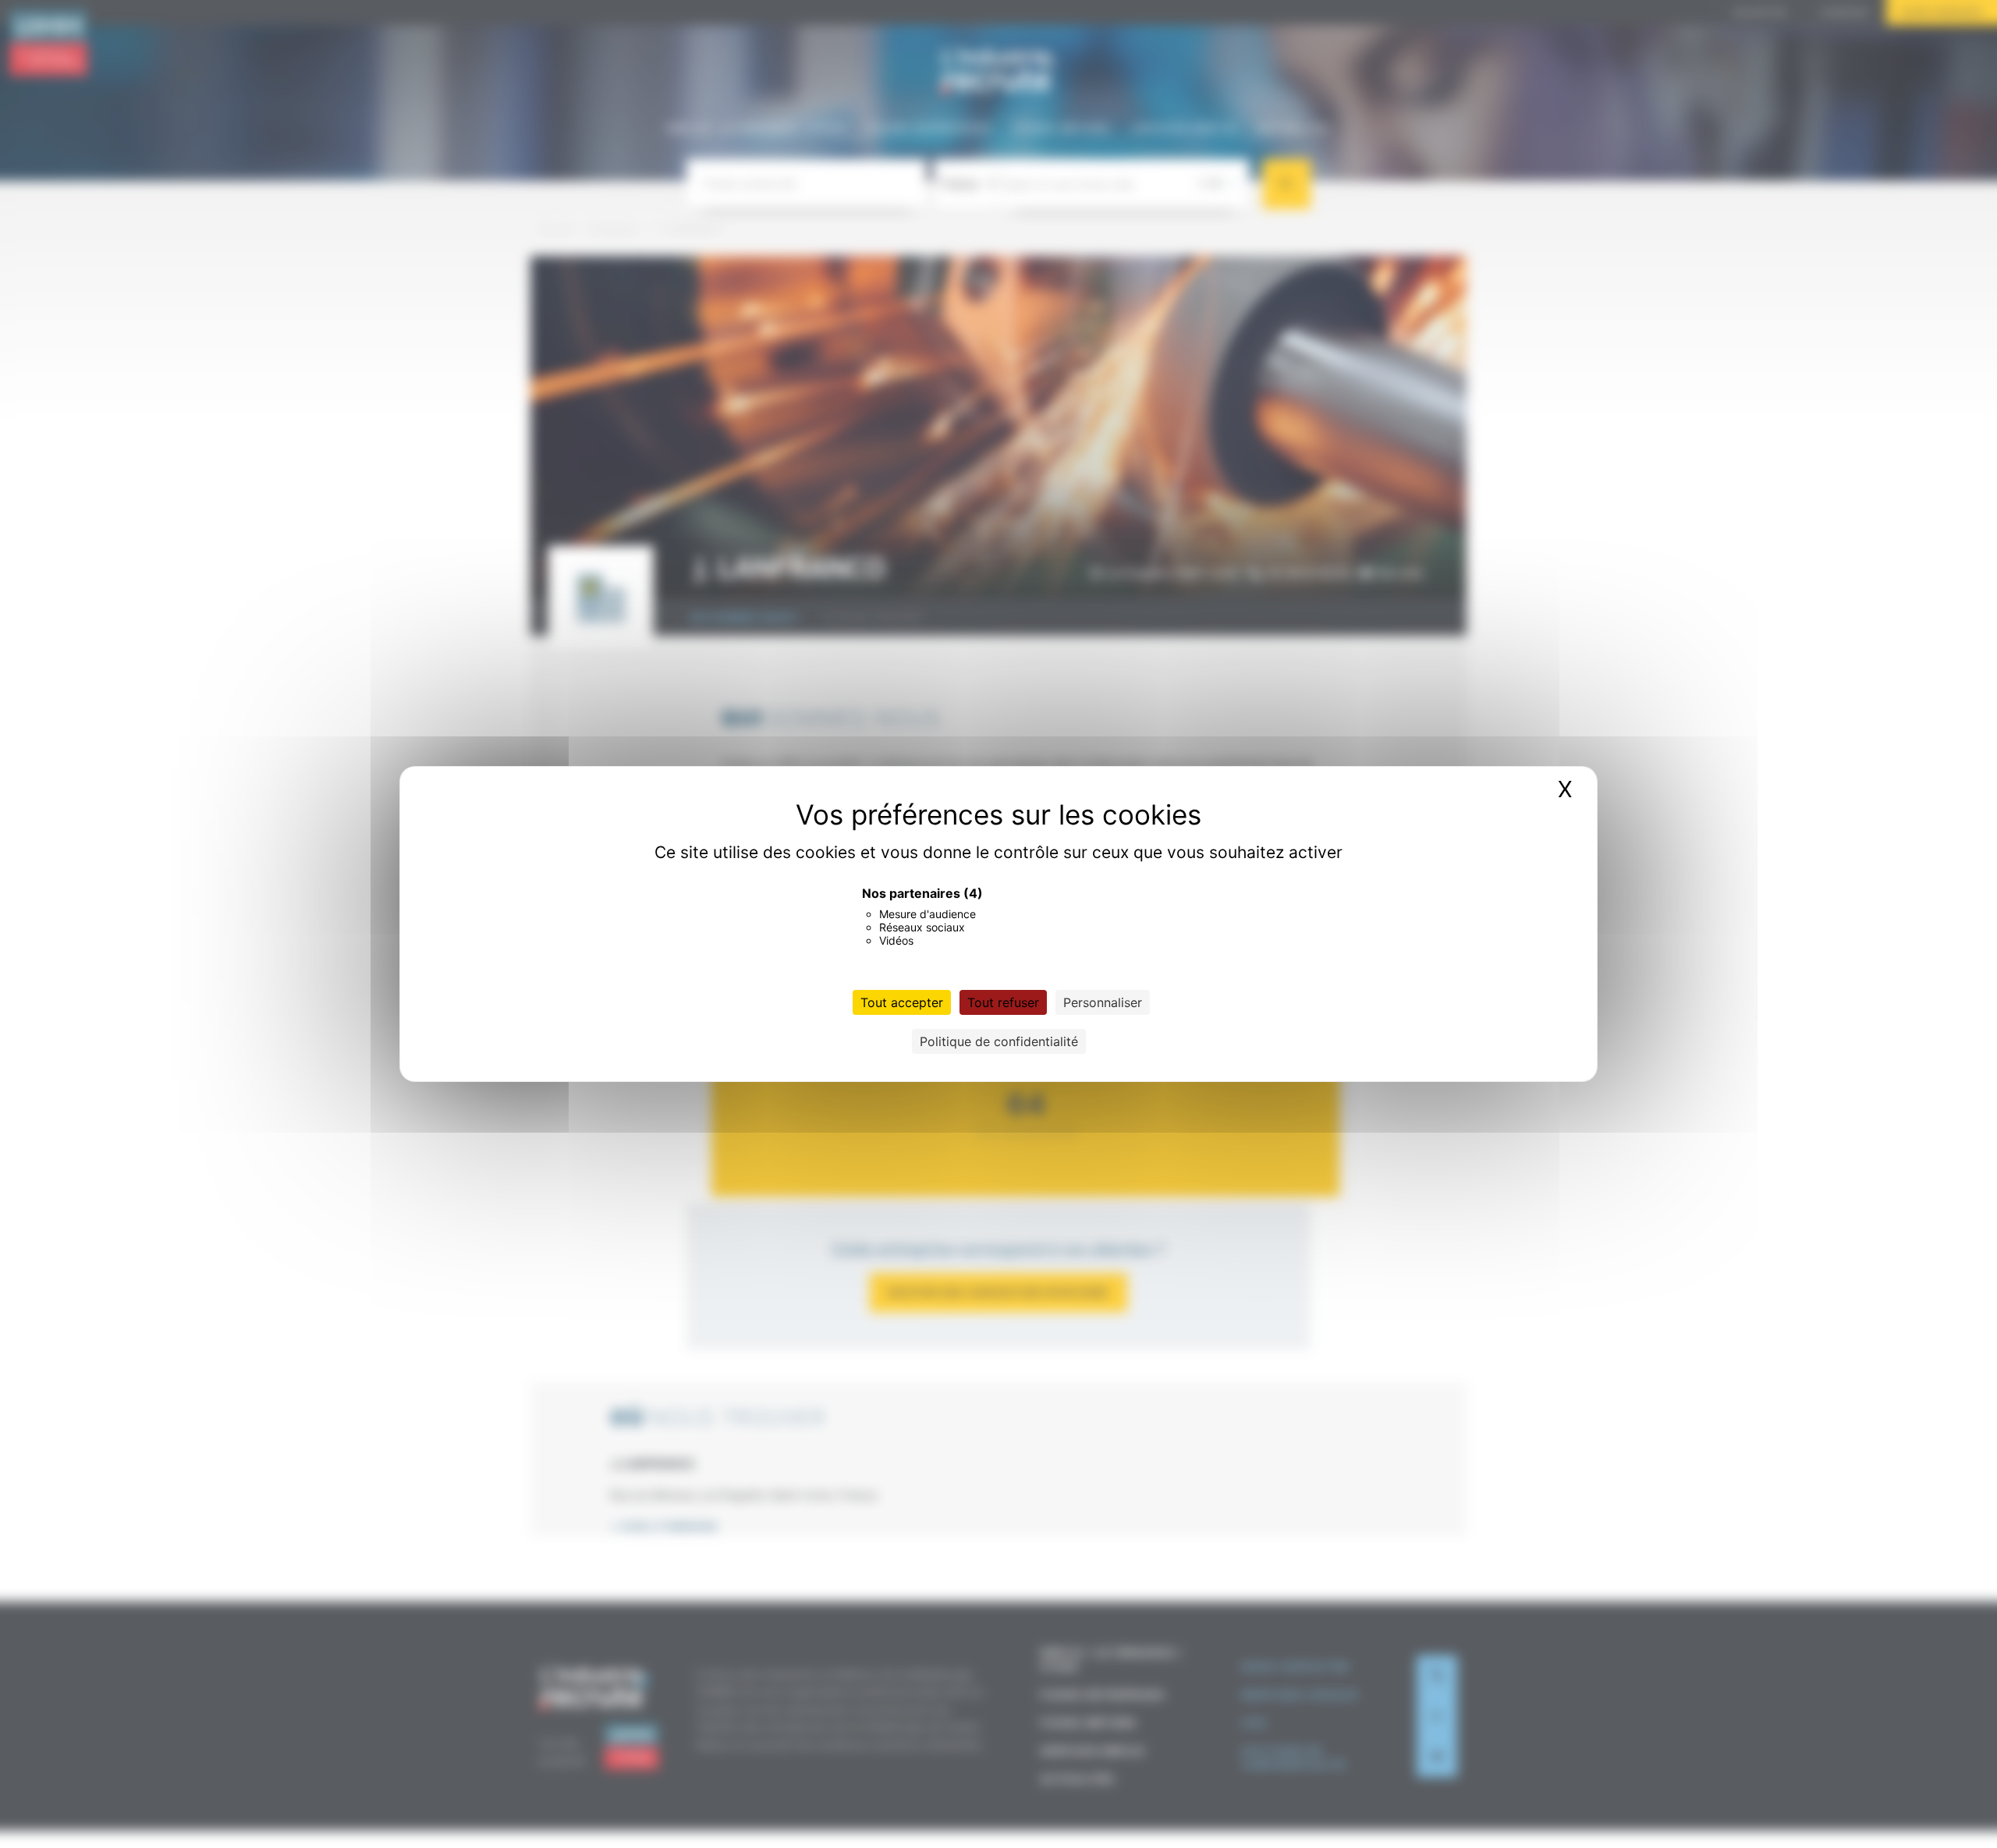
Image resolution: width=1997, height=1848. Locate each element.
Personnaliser (1103, 1002)
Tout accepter (902, 1002)
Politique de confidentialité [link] (999, 1041)
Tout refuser (1003, 1002)
